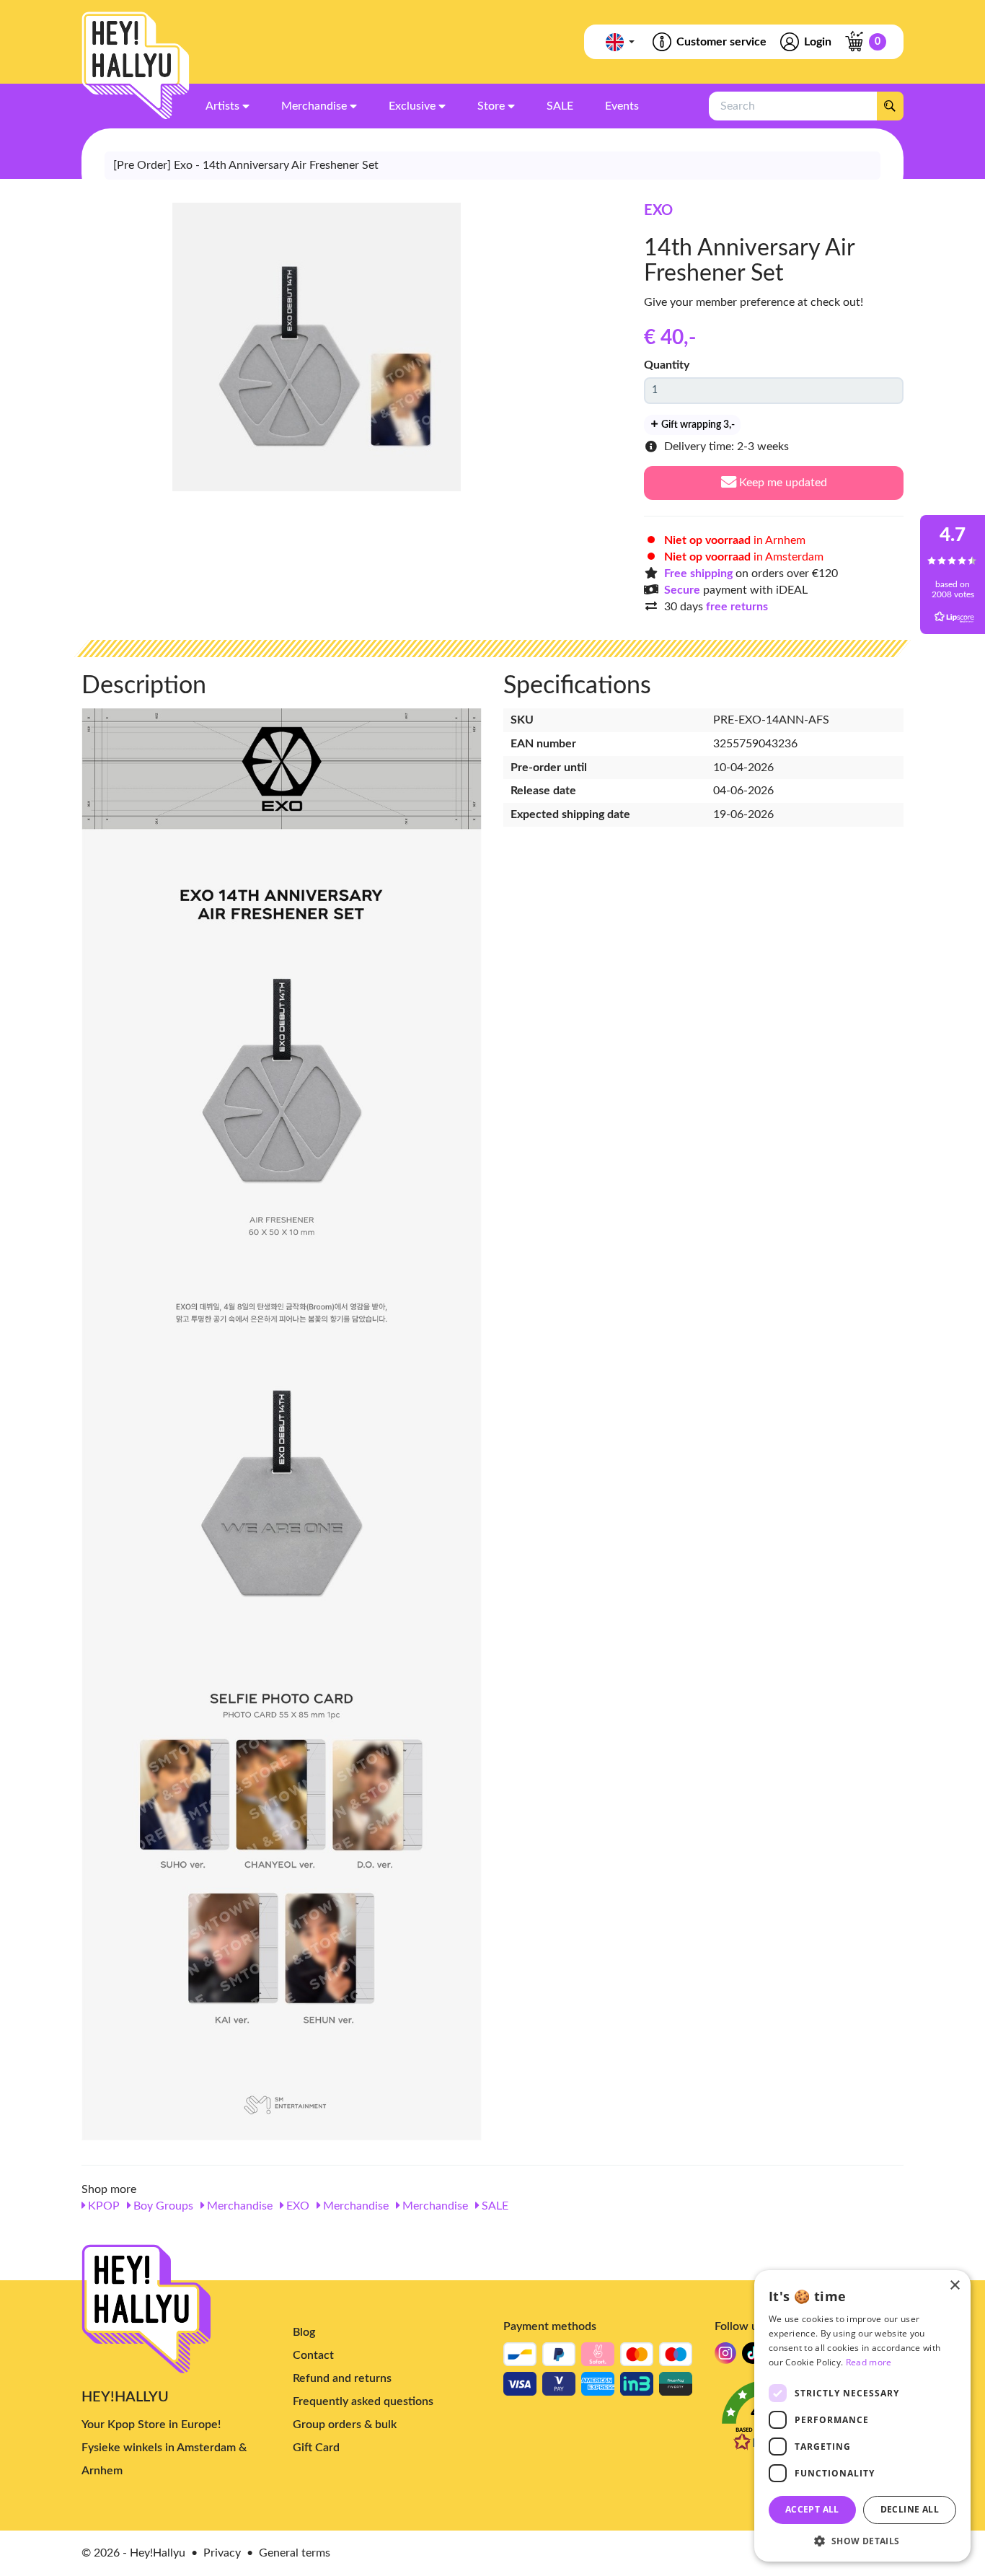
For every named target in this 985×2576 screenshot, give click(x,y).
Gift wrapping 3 (697, 425)
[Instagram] (725, 2357)
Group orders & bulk (345, 2425)
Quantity (667, 365)
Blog (304, 2332)
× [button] (954, 2286)
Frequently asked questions (363, 2401)
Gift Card (316, 2448)
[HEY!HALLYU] (136, 66)
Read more (869, 2362)
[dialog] (862, 2416)
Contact (313, 2355)
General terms (295, 2553)
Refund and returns (342, 2378)
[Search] (890, 106)
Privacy (222, 2553)
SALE (494, 2206)
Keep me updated (782, 483)
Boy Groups (162, 2206)
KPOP (102, 2206)
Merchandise (238, 2206)
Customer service (721, 42)
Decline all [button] (910, 2509)
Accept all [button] (812, 2509)
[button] (862, 2540)
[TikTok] (753, 2357)
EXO (658, 211)
